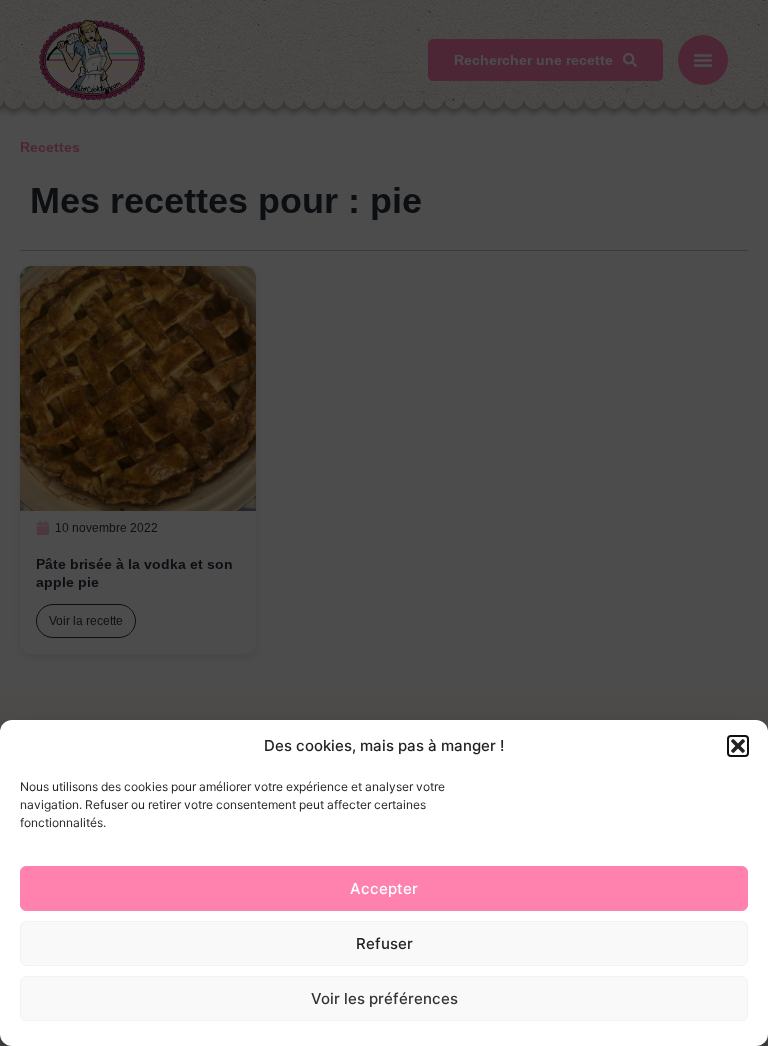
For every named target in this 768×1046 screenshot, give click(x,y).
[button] (738, 746)
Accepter (384, 888)
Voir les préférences (384, 998)
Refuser (384, 943)
